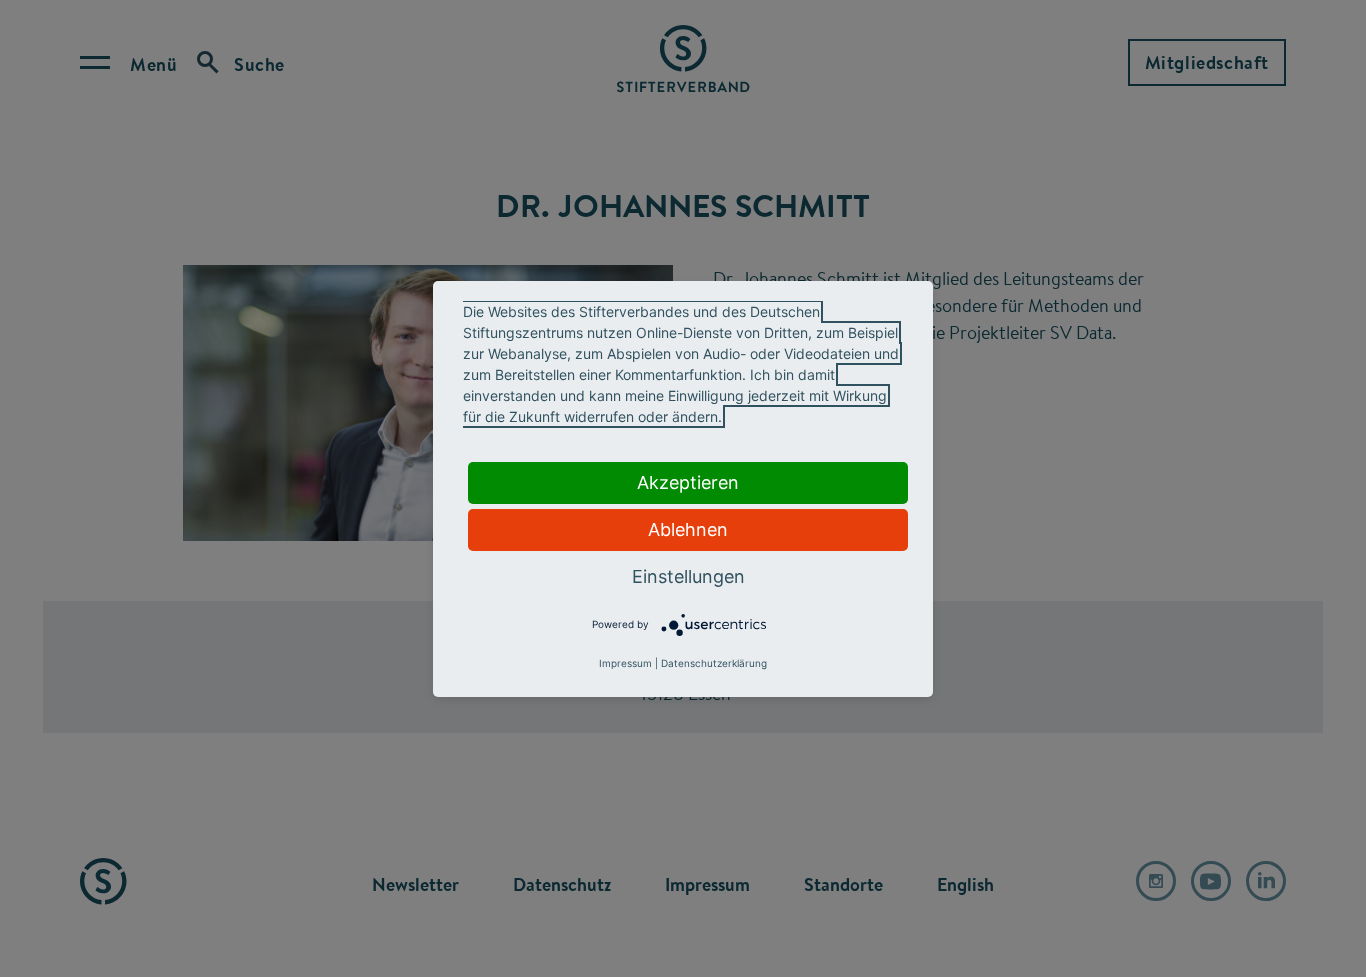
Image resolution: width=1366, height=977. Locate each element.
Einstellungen (688, 576)
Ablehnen (688, 529)
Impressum (625, 663)
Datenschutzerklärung (714, 663)
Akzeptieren (688, 482)
